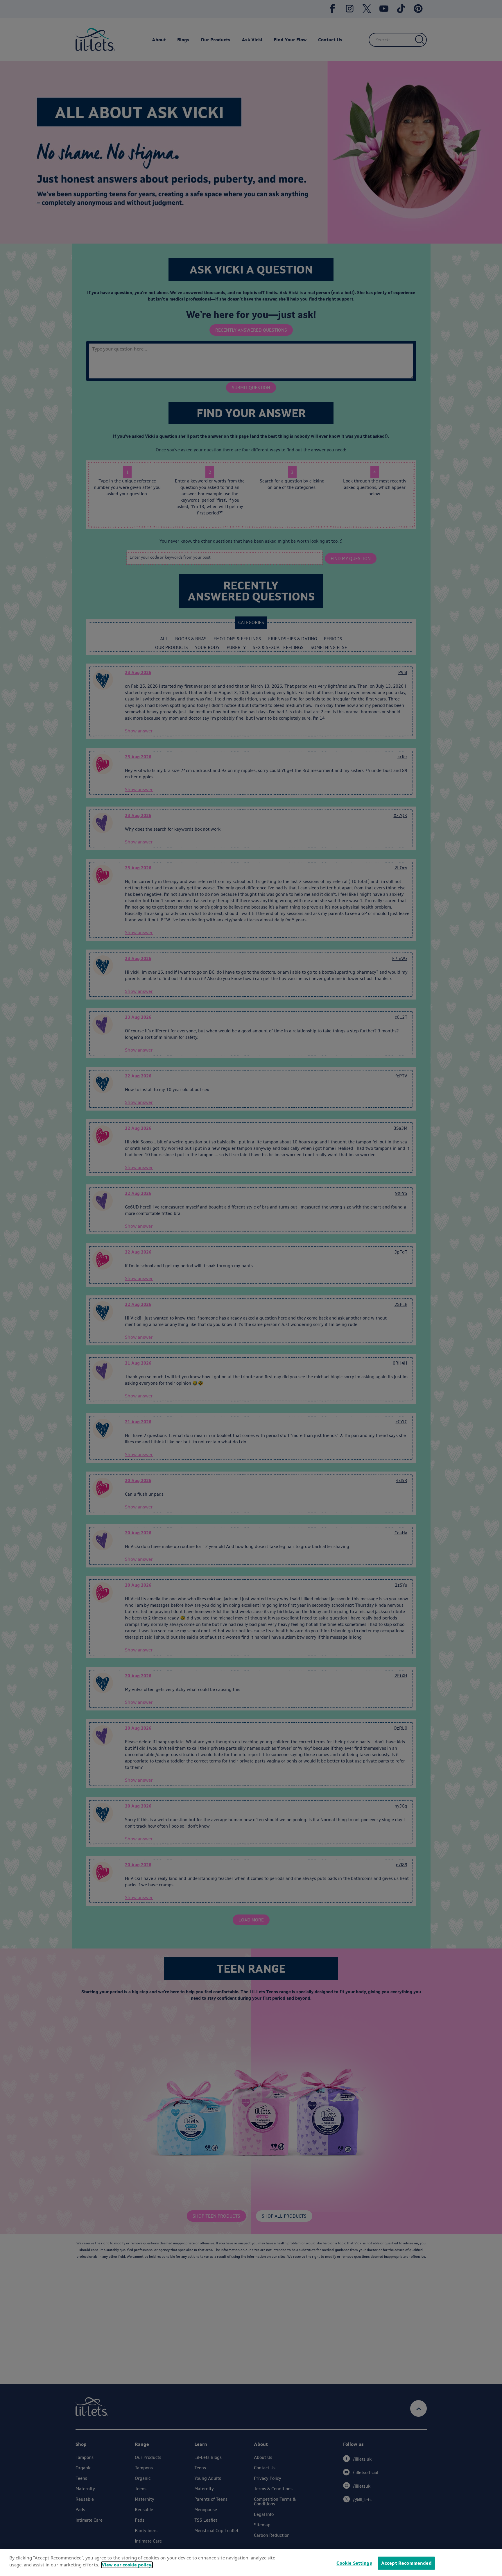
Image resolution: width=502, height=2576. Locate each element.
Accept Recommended (406, 2563)
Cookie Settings (354, 2563)
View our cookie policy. (127, 2565)
